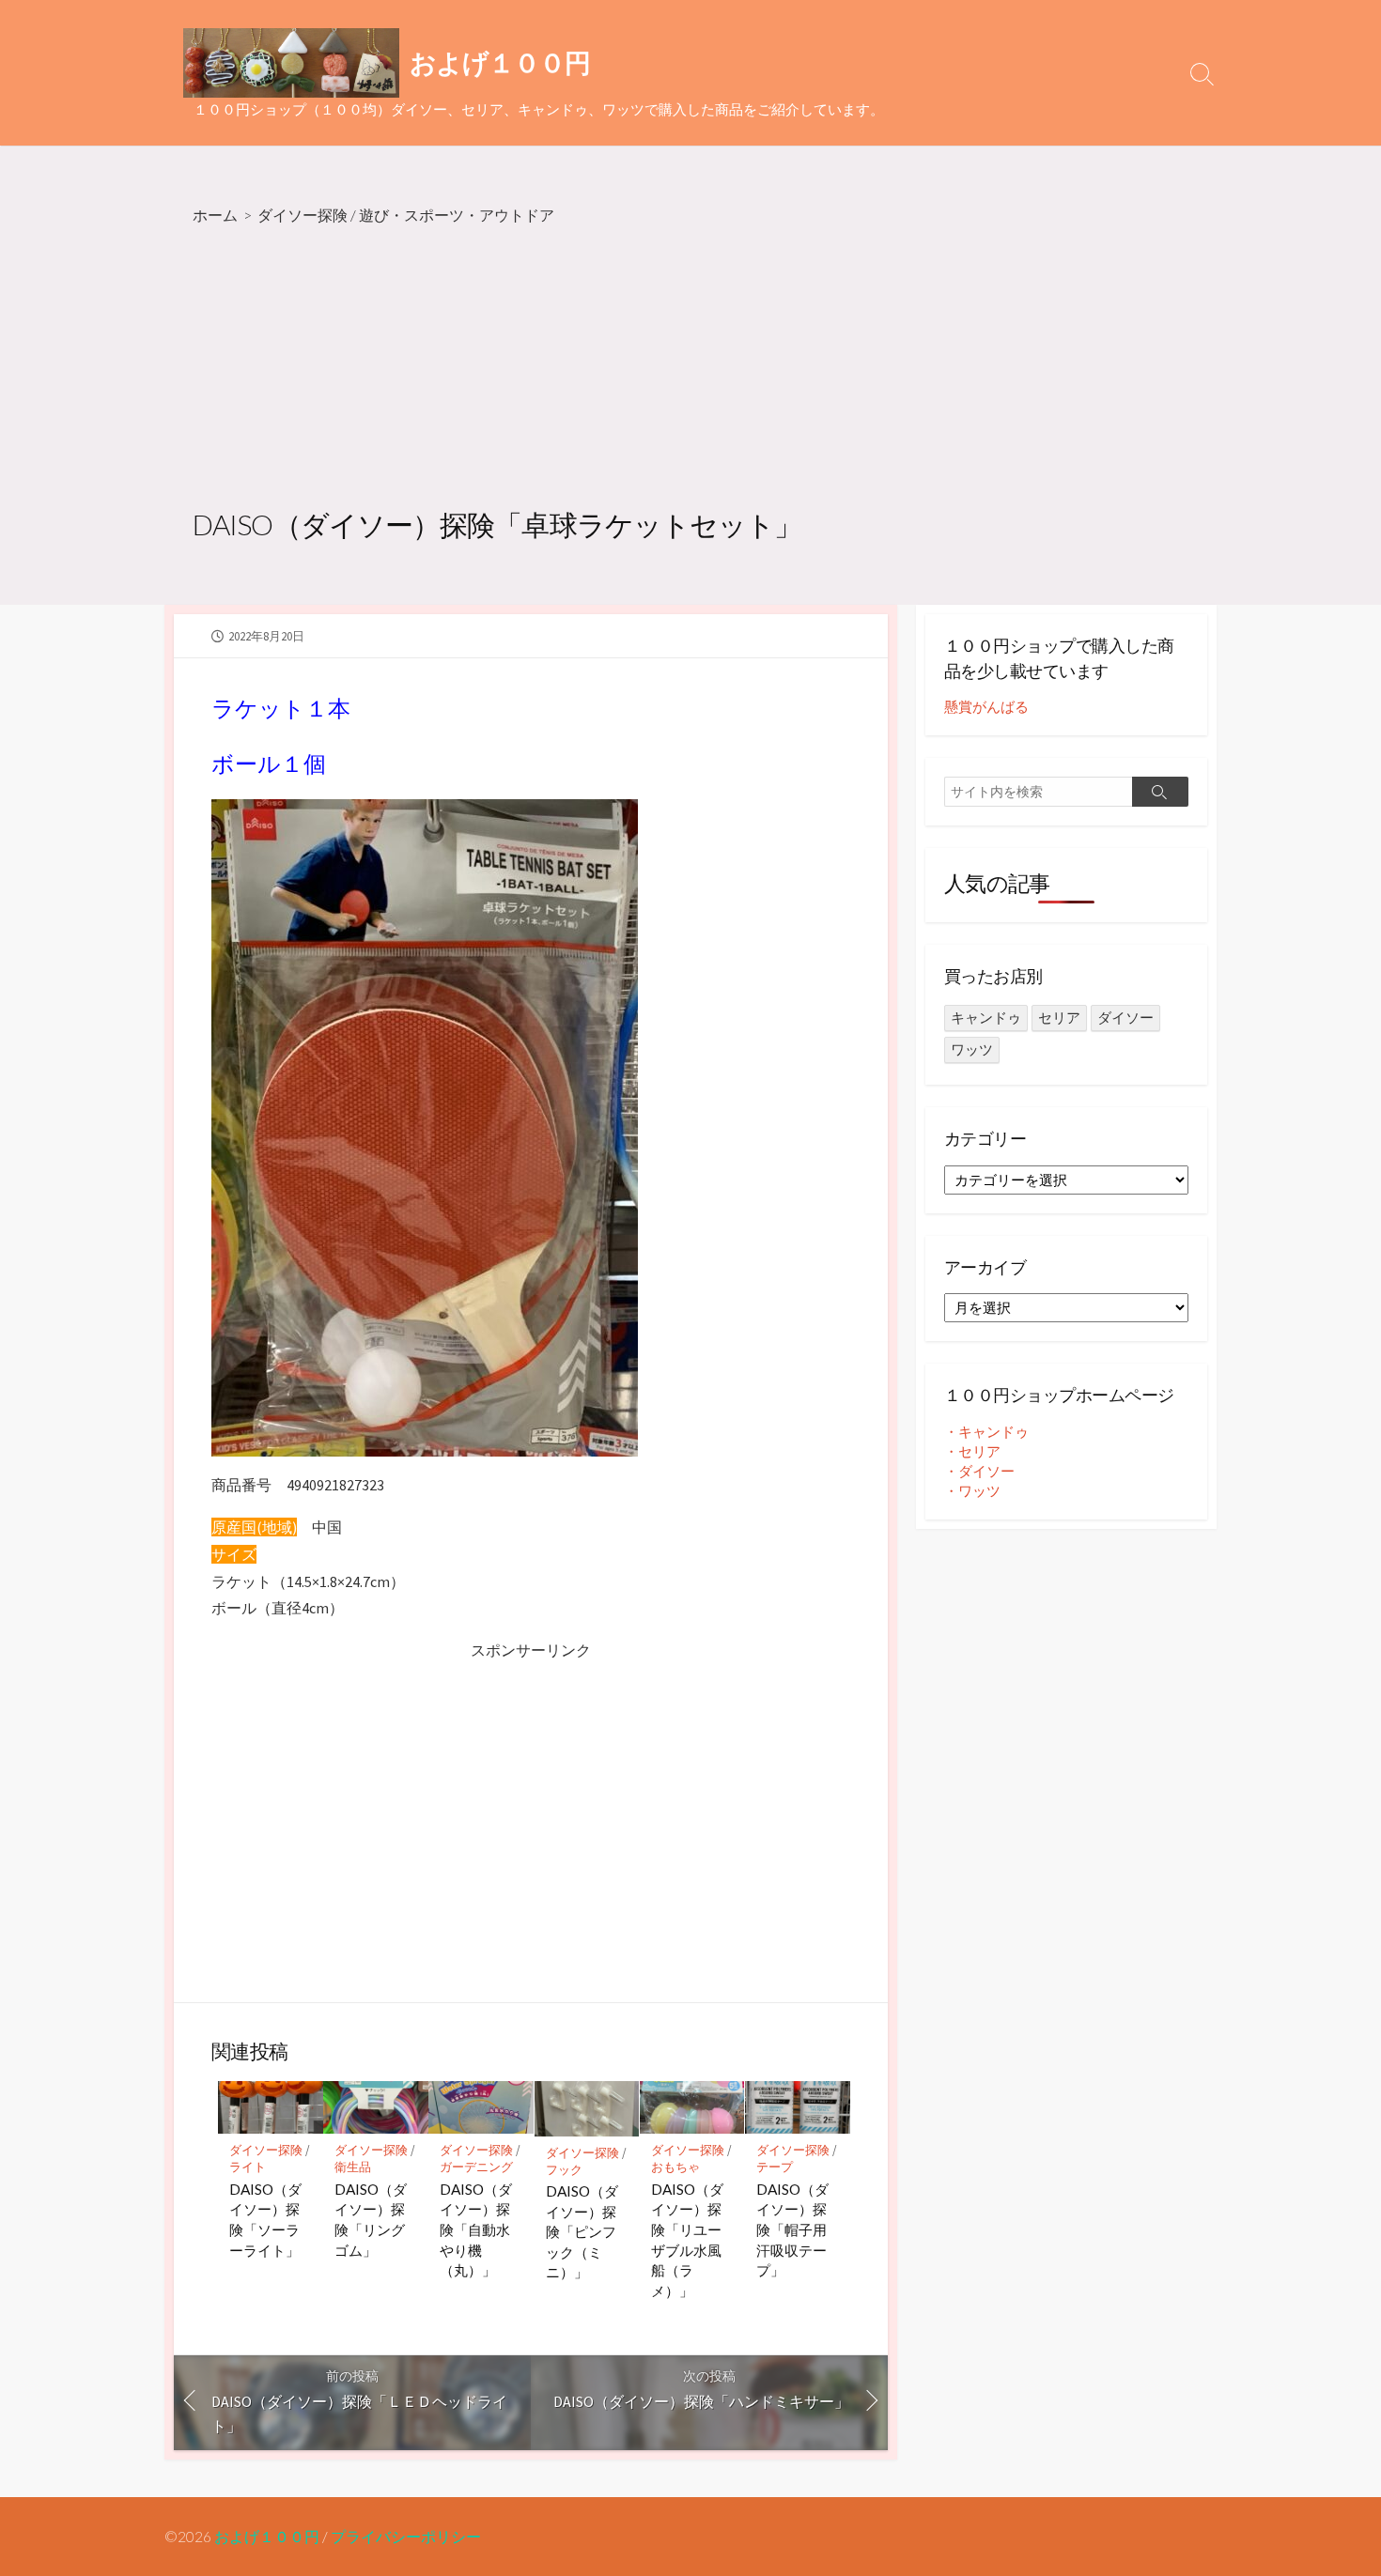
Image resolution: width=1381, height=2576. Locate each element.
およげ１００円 (267, 2537)
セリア (1059, 1018)
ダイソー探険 (303, 215)
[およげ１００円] (291, 63)
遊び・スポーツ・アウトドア (457, 215)
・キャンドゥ (986, 1432)
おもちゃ (675, 2167)
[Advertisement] (690, 369)
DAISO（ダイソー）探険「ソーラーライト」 (265, 2220)
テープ (775, 2167)
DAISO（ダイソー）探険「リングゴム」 (371, 2220)
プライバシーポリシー (406, 2537)
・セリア (972, 1451)
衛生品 (353, 2167)
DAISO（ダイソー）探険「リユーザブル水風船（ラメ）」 (687, 2240)
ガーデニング (476, 2167)
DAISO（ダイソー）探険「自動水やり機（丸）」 (476, 2229)
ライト (248, 2167)
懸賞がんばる (986, 707)
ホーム (215, 215)
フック (564, 2170)
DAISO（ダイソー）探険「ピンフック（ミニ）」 (582, 2231)
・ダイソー (979, 1471)
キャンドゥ (986, 1018)
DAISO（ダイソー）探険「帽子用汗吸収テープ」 (792, 2229)
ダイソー (1125, 1018)
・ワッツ (972, 1491)
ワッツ (972, 1049)
